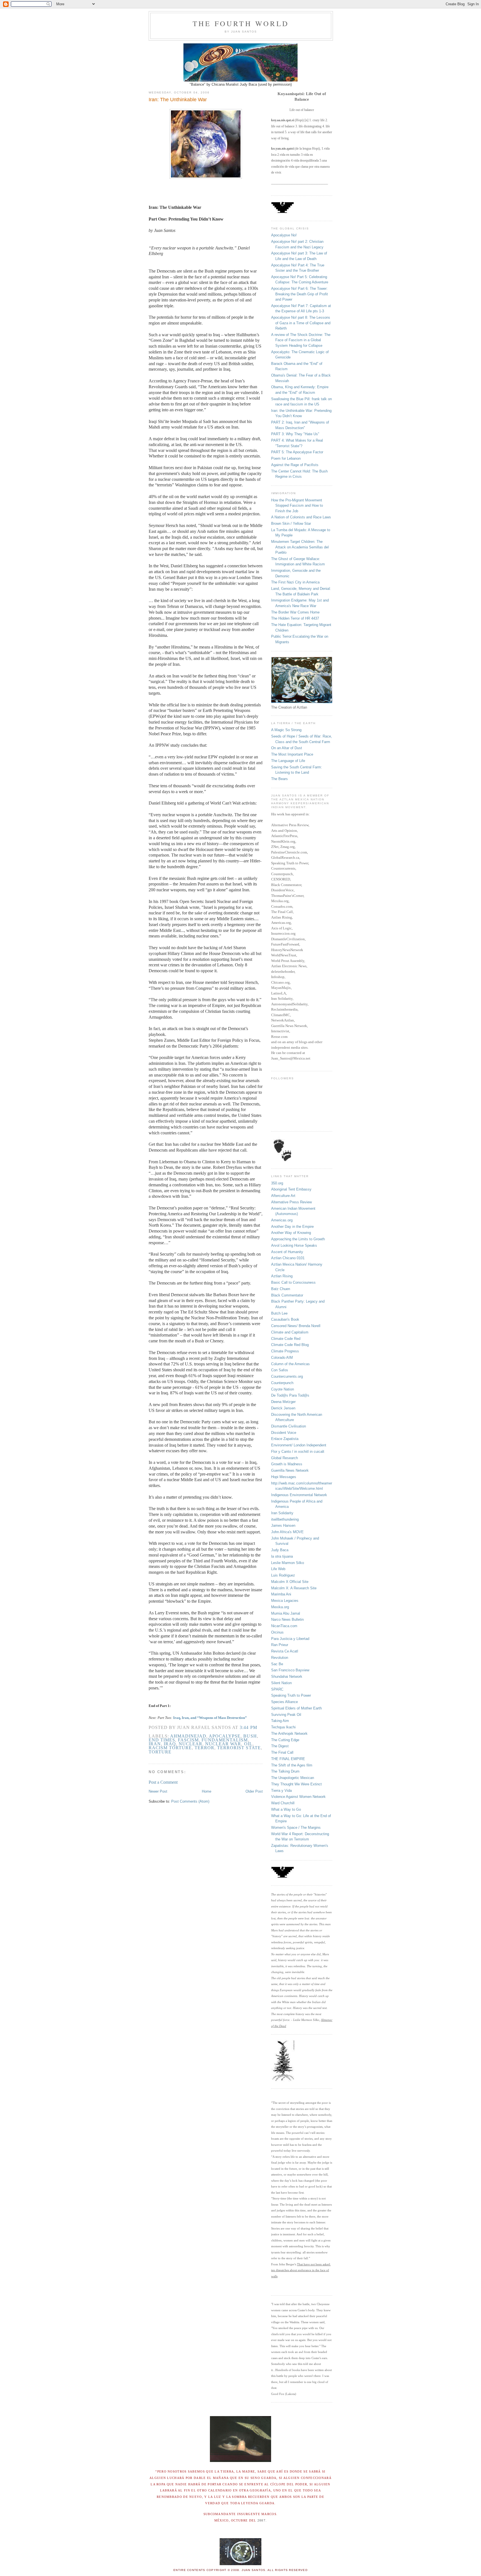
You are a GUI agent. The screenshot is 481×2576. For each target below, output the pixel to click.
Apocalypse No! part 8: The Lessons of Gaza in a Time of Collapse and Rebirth (301, 323)
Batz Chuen (281, 1289)
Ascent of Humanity (287, 1252)
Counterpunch (282, 1383)
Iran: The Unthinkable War (178, 100)
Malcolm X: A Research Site (294, 1588)
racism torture (170, 1748)
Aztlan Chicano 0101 (288, 1258)
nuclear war (223, 1744)
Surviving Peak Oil (286, 1715)
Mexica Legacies (285, 1601)
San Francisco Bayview (290, 1670)
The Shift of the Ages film (292, 1765)
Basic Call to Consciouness (293, 1282)
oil (248, 1744)
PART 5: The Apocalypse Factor (297, 452)
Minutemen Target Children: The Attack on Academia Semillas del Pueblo (300, 547)
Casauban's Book (285, 1319)
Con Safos (280, 1370)
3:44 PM (248, 1727)
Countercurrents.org (287, 1376)
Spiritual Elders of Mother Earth (296, 1708)
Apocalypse (225, 1736)
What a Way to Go (286, 1809)
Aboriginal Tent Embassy (291, 1189)
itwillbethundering (285, 1519)
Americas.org (282, 1220)
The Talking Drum (285, 1771)
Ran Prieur (280, 1645)
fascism (188, 1740)
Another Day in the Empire (292, 1227)
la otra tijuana (282, 1556)
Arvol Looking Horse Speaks (294, 1245)
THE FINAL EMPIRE (288, 1759)
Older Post (254, 1791)
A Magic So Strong (286, 730)
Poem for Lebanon (286, 458)
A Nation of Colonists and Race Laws (301, 517)
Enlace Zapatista (285, 1439)
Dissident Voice (284, 1433)
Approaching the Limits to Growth (298, 1239)
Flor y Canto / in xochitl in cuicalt (298, 1452)
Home (207, 1791)
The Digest (280, 1746)
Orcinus (277, 1632)
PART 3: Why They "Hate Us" (295, 434)
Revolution (280, 1658)
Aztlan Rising (282, 1276)
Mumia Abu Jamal (286, 1613)
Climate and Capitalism (290, 1332)
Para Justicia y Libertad (290, 1639)
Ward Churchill (283, 1803)
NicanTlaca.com (284, 1626)
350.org (277, 1183)
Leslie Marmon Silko (288, 1563)
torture (160, 1752)
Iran (155, 1744)
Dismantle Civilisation (289, 1426)
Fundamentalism (225, 1740)
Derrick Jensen (283, 1408)
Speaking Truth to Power (291, 1695)
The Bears (279, 779)
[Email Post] (259, 1727)
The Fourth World (241, 23)
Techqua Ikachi (283, 1727)
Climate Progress (285, 1351)
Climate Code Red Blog (290, 1345)
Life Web (278, 1569)
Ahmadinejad (188, 1736)
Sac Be (277, 1664)
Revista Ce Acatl (285, 1651)
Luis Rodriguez (283, 1575)
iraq (170, 1744)
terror (204, 1748)
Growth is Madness (287, 1464)
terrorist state (239, 1748)
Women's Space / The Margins (296, 1828)
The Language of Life (288, 761)
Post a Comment (163, 1782)
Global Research (284, 1458)
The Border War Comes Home (295, 612)
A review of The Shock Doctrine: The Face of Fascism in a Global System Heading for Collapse (301, 340)
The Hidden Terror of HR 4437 (295, 618)
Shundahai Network (287, 1676)
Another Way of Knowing (291, 1233)
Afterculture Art (283, 1196)
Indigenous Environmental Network (299, 1495)
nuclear (191, 1744)
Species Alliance (284, 1702)
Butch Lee (279, 1313)
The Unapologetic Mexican (293, 1778)
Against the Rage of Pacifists (295, 465)
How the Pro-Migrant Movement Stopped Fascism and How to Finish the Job (297, 506)
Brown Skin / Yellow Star (291, 524)
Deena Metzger (283, 1402)
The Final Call (282, 1752)
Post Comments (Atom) (190, 1801)
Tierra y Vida (281, 1791)
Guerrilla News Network (290, 1470)
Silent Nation (281, 1683)
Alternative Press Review (291, 1202)
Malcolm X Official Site (290, 1582)
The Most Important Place (292, 754)
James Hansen (283, 1525)
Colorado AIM (282, 1358)
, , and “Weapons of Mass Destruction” (213, 1718)
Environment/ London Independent (299, 1445)
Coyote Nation (283, 1389)
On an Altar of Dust (287, 748)
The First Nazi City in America (295, 582)
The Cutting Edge (285, 1740)
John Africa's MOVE (287, 1532)
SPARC (277, 1689)
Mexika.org (280, 1607)
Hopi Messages (284, 1477)
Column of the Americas (290, 1364)
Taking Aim (280, 1721)
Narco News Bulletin (287, 1619)
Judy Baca (280, 1550)
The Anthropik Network (289, 1734)
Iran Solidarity (282, 1513)
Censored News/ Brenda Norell (296, 1326)
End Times (162, 1740)
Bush (250, 1736)
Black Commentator (287, 1295)
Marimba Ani (281, 1594)
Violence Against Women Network (298, 1797)
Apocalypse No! (284, 235)
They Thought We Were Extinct (296, 1784)
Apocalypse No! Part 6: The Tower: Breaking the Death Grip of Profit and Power (300, 294)
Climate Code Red (286, 1339)
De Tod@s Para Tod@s (290, 1395)
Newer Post (158, 1791)
